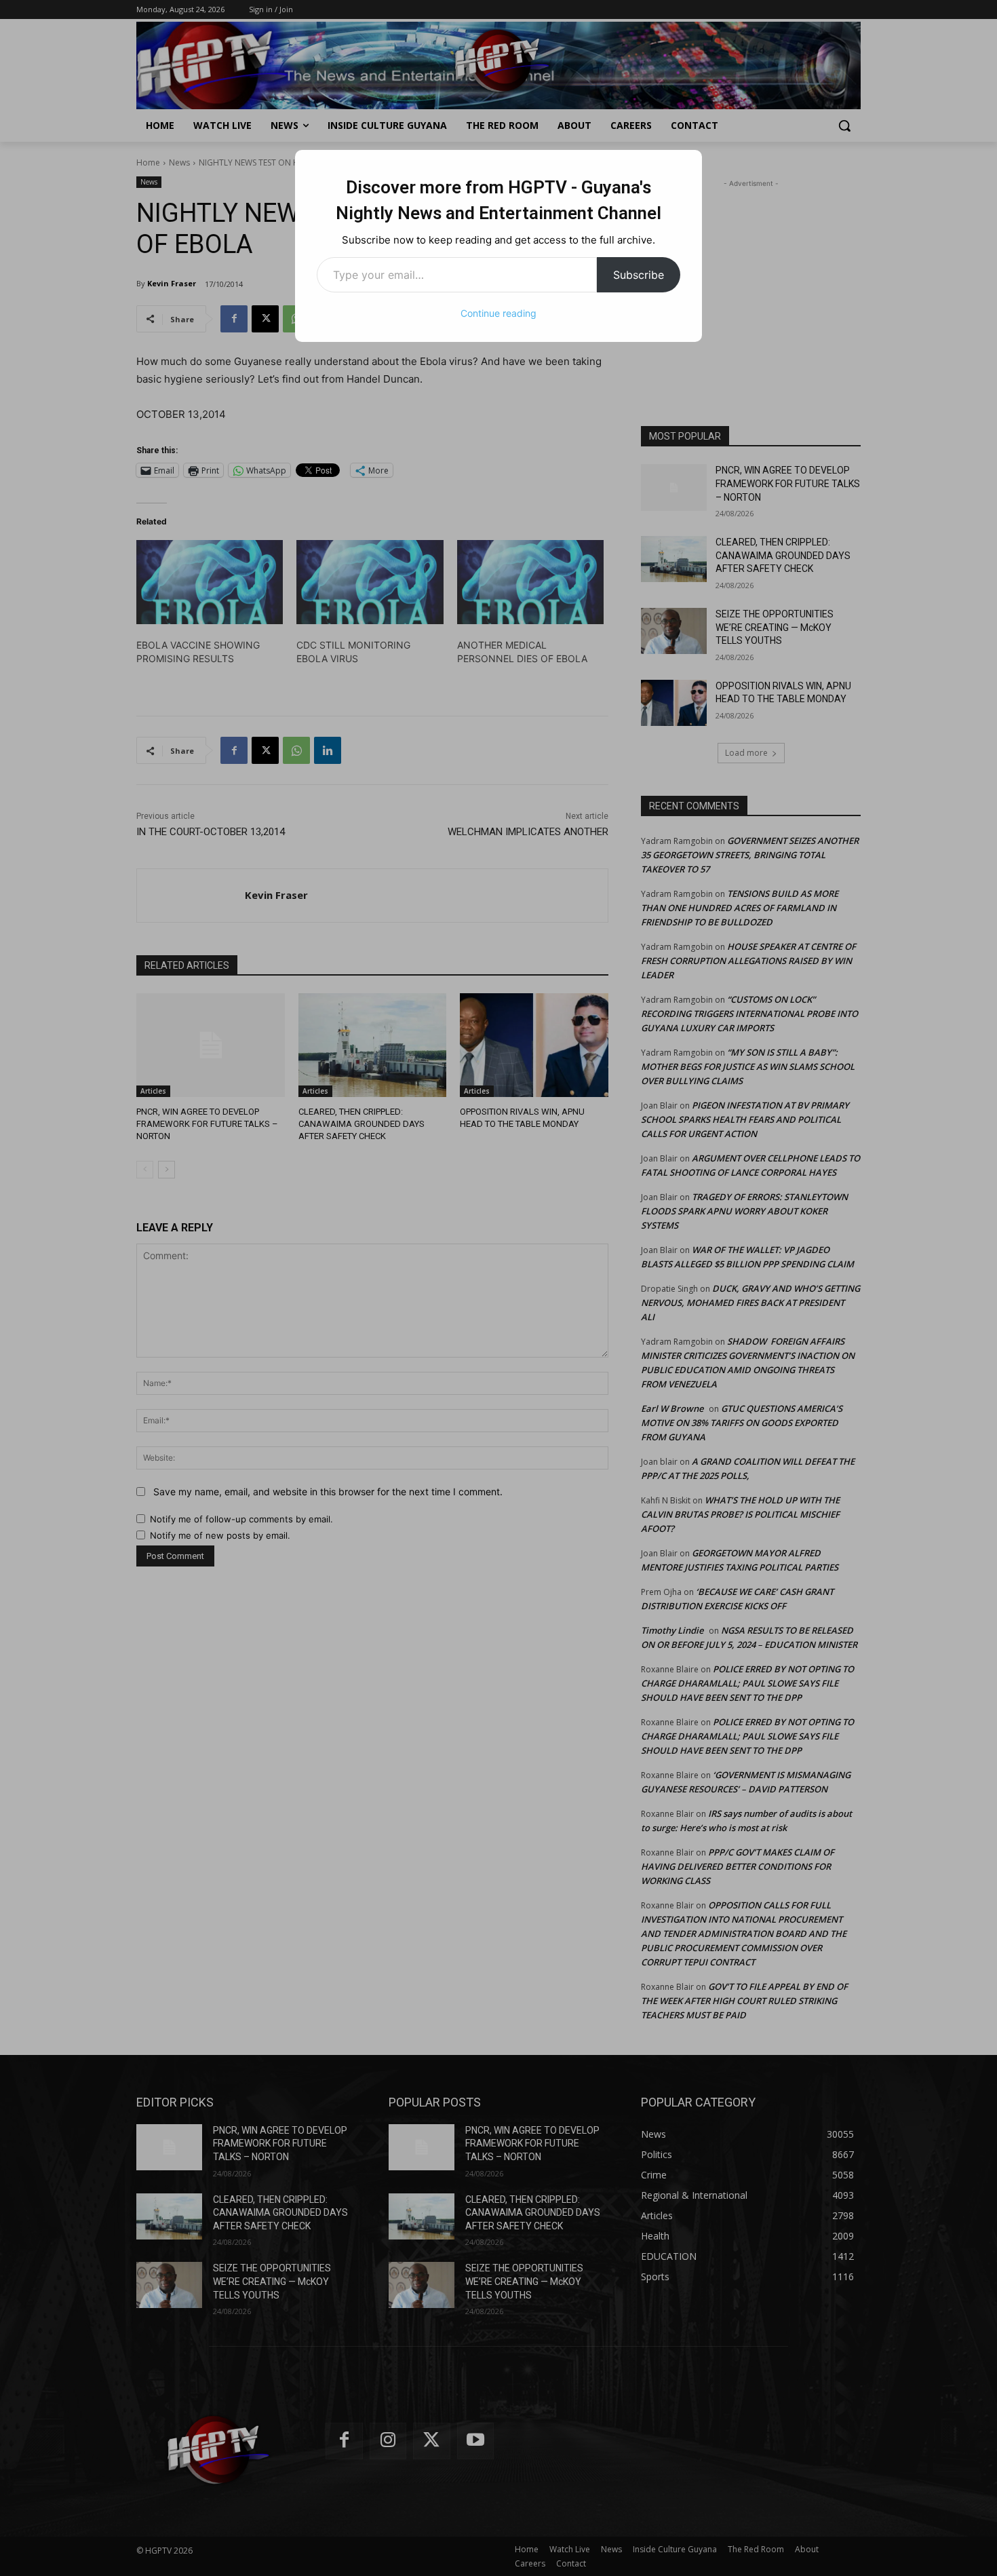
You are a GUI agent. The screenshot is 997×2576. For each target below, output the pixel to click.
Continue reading (498, 313)
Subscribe (639, 275)
